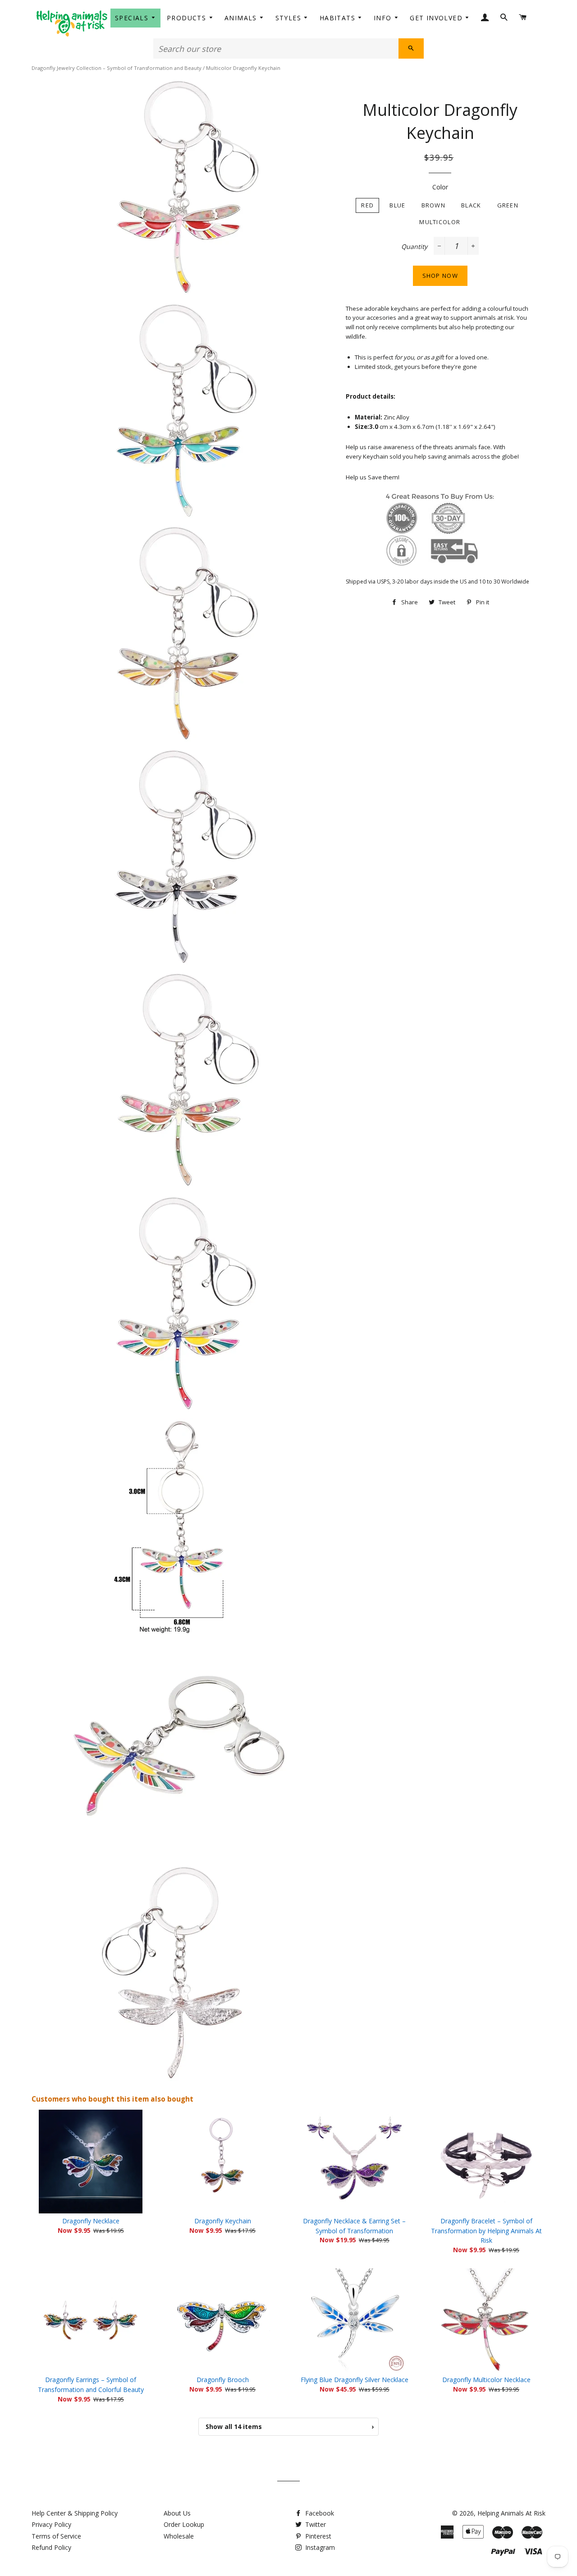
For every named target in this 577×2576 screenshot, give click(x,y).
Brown (434, 205)
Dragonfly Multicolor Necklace (486, 2380)
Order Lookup (184, 2524)
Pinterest (317, 2536)
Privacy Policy (51, 2524)
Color (440, 187)
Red (367, 205)
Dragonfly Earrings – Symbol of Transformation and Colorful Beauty (91, 2385)
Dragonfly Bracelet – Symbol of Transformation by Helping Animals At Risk (486, 2231)
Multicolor (440, 222)
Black (471, 205)
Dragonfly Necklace (91, 2221)
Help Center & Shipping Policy (75, 2513)
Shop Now (440, 276)
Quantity (414, 246)
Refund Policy (51, 2547)
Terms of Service (56, 2536)
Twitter (315, 2524)
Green (508, 205)
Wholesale (179, 2536)
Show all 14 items (290, 2426)
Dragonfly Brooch (223, 2380)
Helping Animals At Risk (511, 2513)
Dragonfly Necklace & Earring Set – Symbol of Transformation (354, 2226)
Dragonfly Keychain (223, 2221)
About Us (177, 2513)
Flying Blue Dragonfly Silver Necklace (355, 2380)
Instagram (319, 2547)
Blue (397, 205)
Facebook (319, 2513)
